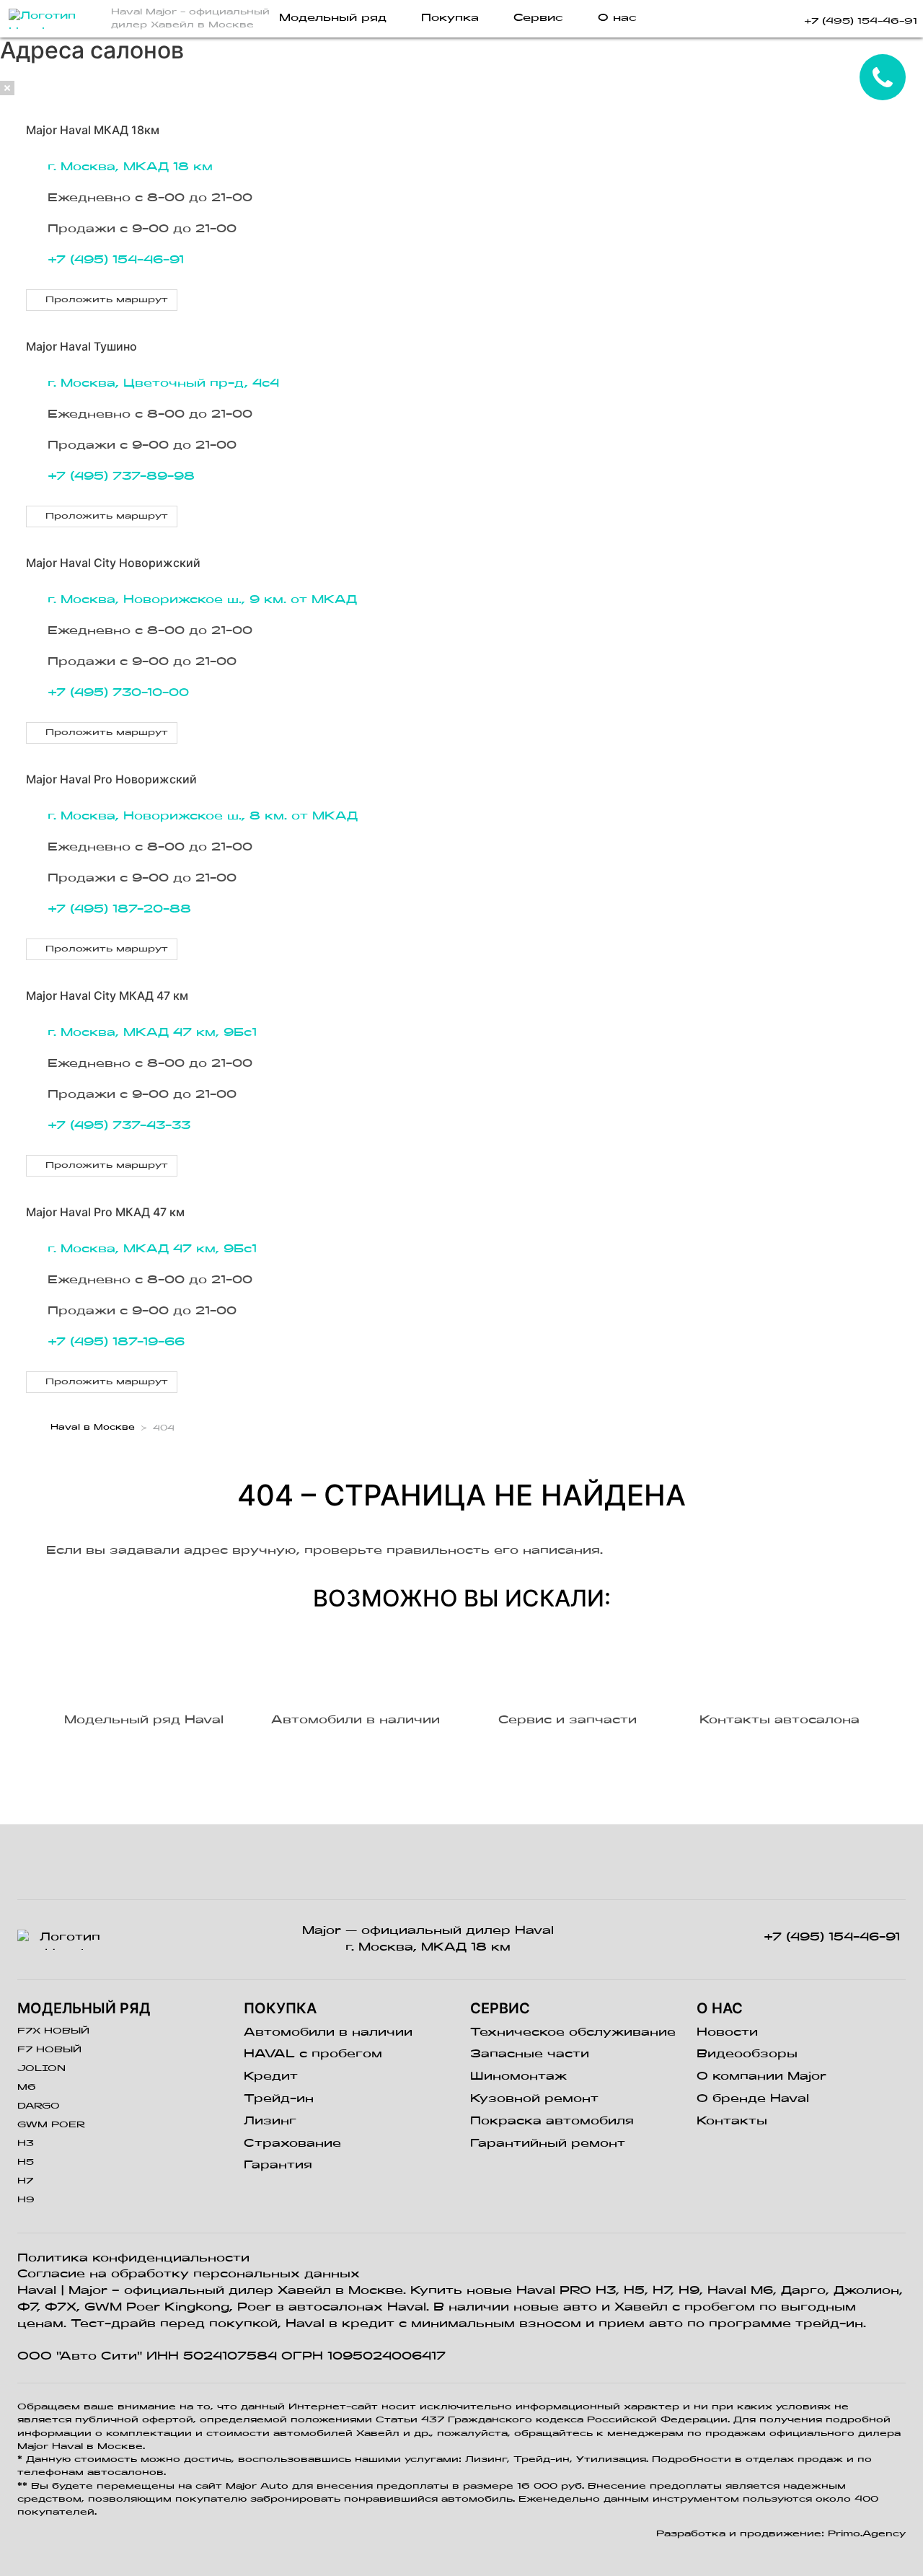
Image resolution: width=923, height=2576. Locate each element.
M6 (27, 2088)
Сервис (538, 18)
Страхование (292, 2144)
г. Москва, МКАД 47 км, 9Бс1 (152, 1033)
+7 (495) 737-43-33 (119, 1126)
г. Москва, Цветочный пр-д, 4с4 (163, 384)
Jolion (41, 2069)
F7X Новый (53, 2031)
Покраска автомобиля (552, 2122)
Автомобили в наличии (328, 2033)
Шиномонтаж (518, 2077)
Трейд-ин (279, 2099)
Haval (37, 2291)
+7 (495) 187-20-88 (119, 910)
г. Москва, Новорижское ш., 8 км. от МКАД (203, 817)
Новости (727, 2033)
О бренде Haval (753, 2099)
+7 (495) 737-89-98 (121, 477)
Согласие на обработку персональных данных (189, 2274)
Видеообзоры (747, 2054)
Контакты (732, 2122)
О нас (617, 18)
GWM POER (51, 2125)
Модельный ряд (333, 18)
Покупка (450, 18)
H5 (26, 2163)
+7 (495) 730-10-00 (118, 693)
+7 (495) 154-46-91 (116, 260)
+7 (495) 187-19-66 (116, 1342)
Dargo (39, 2106)
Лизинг (270, 2122)
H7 (25, 2181)
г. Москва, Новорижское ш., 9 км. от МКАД (202, 600)
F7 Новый (49, 2050)
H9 (26, 2200)
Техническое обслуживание (573, 2033)
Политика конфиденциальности (133, 2259)
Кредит (271, 2077)
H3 (26, 2144)
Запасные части (530, 2054)
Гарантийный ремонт (548, 2144)
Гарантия (278, 2166)
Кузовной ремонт (534, 2099)
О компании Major (761, 2077)
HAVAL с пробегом (313, 2054)
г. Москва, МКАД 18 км (130, 167)
